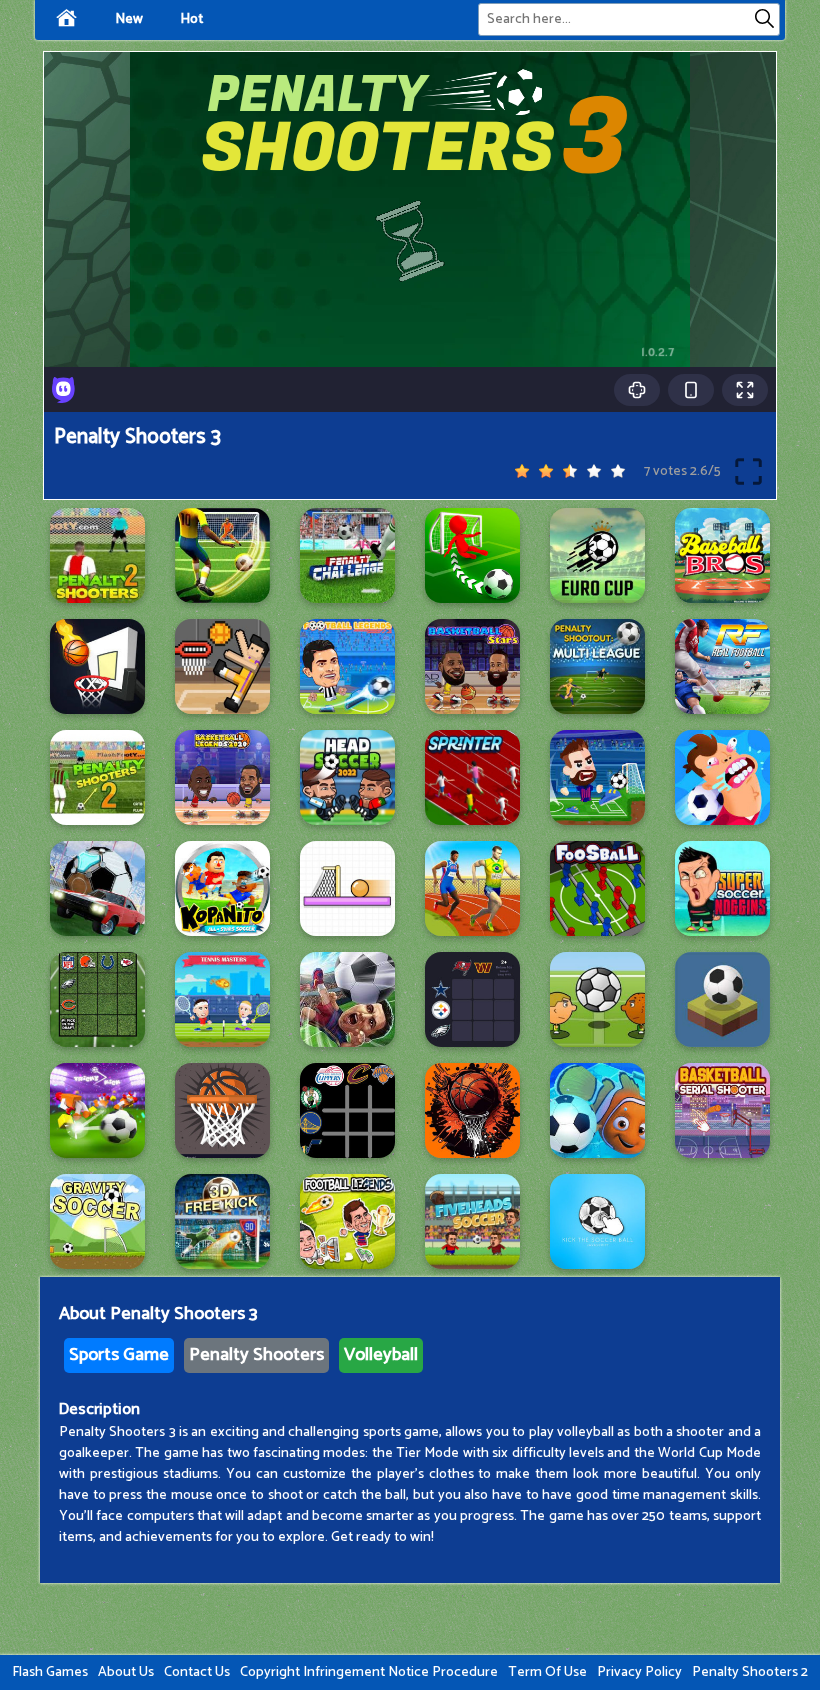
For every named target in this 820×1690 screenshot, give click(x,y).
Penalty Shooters (256, 1355)
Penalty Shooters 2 (750, 1672)
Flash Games (50, 1672)
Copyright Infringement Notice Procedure (369, 1672)
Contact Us (197, 1672)
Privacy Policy (639, 1672)
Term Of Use (547, 1672)
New (129, 19)
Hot (191, 19)
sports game (119, 1355)
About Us (126, 1672)
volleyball (381, 1355)
